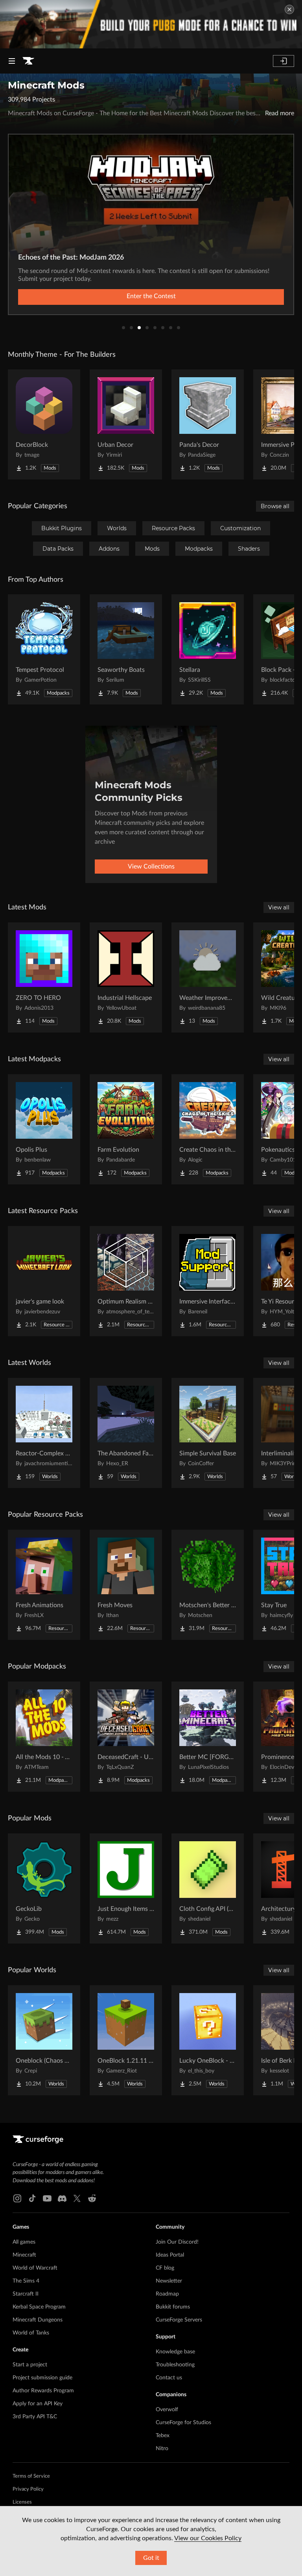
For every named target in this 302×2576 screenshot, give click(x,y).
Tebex (163, 2436)
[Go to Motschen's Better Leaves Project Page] (208, 1585)
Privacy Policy (28, 2489)
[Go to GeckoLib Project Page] (44, 1888)
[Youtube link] (47, 2198)
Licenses (22, 2502)
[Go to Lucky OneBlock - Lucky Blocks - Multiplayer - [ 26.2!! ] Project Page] (208, 2040)
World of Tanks (31, 2333)
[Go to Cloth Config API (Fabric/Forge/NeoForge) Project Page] (208, 1888)
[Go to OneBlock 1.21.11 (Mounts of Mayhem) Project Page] (126, 2040)
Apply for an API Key (38, 2404)
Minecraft (24, 2255)
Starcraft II (26, 2294)
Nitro (162, 2449)
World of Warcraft (35, 2268)
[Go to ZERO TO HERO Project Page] (44, 977)
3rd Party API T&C (35, 2417)
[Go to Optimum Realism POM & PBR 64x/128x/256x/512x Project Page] (126, 1281)
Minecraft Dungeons (38, 2320)
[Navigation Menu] (12, 61)
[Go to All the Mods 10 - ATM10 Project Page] (44, 1737)
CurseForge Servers (179, 2320)
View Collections (151, 867)
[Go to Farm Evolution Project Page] (126, 1129)
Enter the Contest (151, 296)
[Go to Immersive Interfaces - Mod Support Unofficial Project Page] (208, 1281)
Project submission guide (42, 2378)
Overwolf (167, 2410)
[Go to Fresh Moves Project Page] (126, 1585)
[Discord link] (62, 2198)
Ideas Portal (170, 2255)
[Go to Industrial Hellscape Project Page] (126, 977)
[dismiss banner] (289, 9)
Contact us (169, 2378)
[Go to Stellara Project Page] (208, 649)
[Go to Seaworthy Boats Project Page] (126, 649)
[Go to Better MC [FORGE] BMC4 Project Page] (208, 1737)
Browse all (275, 506)
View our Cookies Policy (208, 2538)
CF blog (165, 2268)
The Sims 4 (26, 2281)
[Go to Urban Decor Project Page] (126, 424)
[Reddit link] (92, 2198)
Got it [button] (151, 2558)
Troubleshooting (175, 2365)
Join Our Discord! (177, 2242)
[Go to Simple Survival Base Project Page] (208, 1433)
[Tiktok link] (32, 2198)
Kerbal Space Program (39, 2307)
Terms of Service (31, 2476)
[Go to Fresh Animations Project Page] (44, 1585)
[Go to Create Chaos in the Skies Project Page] (208, 1129)
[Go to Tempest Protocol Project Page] (44, 649)
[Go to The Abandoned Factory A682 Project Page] (126, 1433)
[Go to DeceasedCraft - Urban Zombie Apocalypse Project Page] (126, 1737)
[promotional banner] (151, 24)
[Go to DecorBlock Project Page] (44, 424)
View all (279, 907)
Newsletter (169, 2281)
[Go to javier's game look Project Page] (44, 1281)
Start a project (30, 2365)
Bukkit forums (173, 2307)
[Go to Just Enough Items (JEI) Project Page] (126, 1888)
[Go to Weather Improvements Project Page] (208, 977)
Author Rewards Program (43, 2391)
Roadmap (167, 2294)
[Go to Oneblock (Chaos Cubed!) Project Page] (44, 2040)
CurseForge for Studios (183, 2423)
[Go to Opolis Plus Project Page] (44, 1129)
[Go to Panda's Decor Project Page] (208, 424)
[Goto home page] (28, 61)
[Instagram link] (17, 2198)
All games (24, 2242)
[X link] (77, 2198)
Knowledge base (175, 2352)
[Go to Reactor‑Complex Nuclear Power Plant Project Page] (44, 1433)
